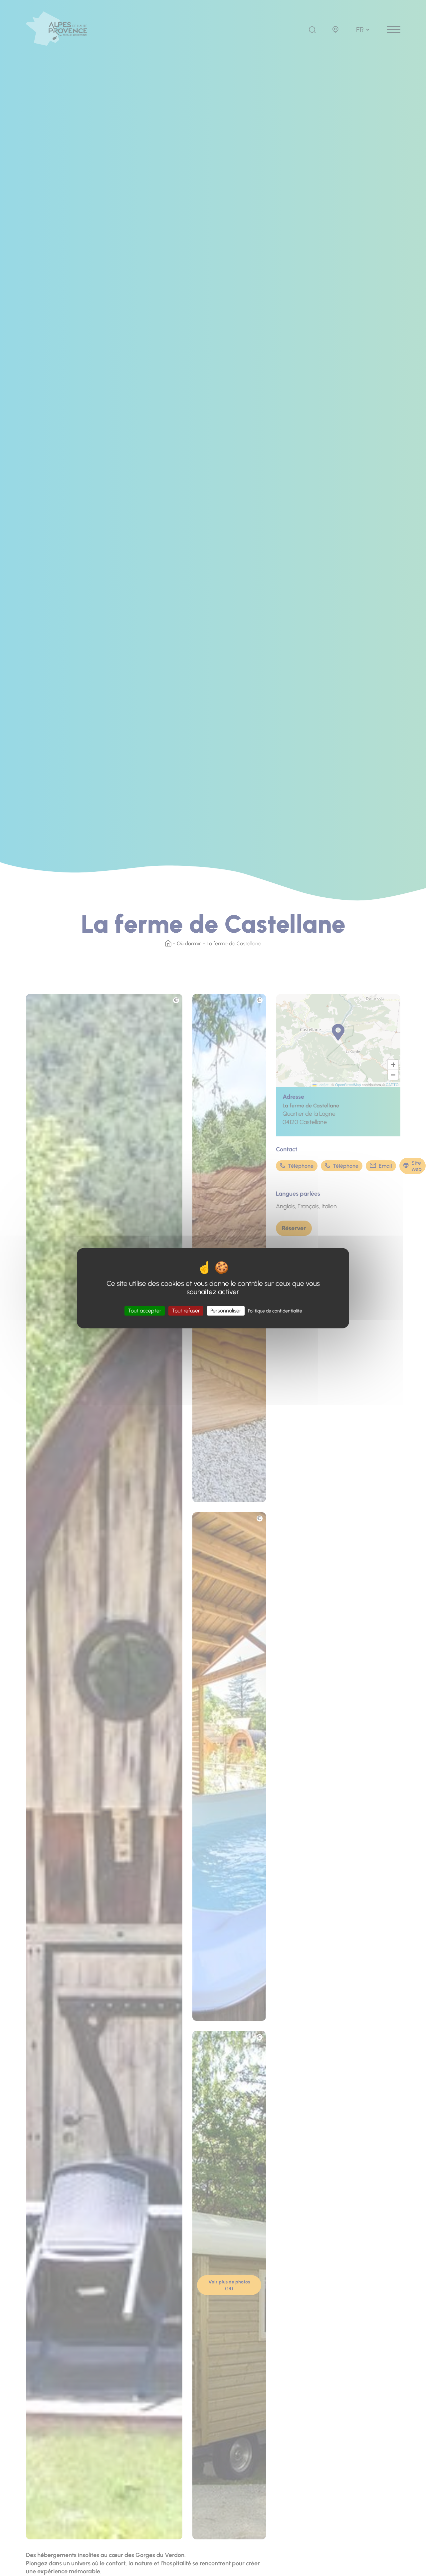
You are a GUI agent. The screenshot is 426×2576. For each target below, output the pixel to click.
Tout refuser (186, 1311)
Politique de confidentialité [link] (275, 1311)
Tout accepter (145, 1311)
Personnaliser (226, 1311)
